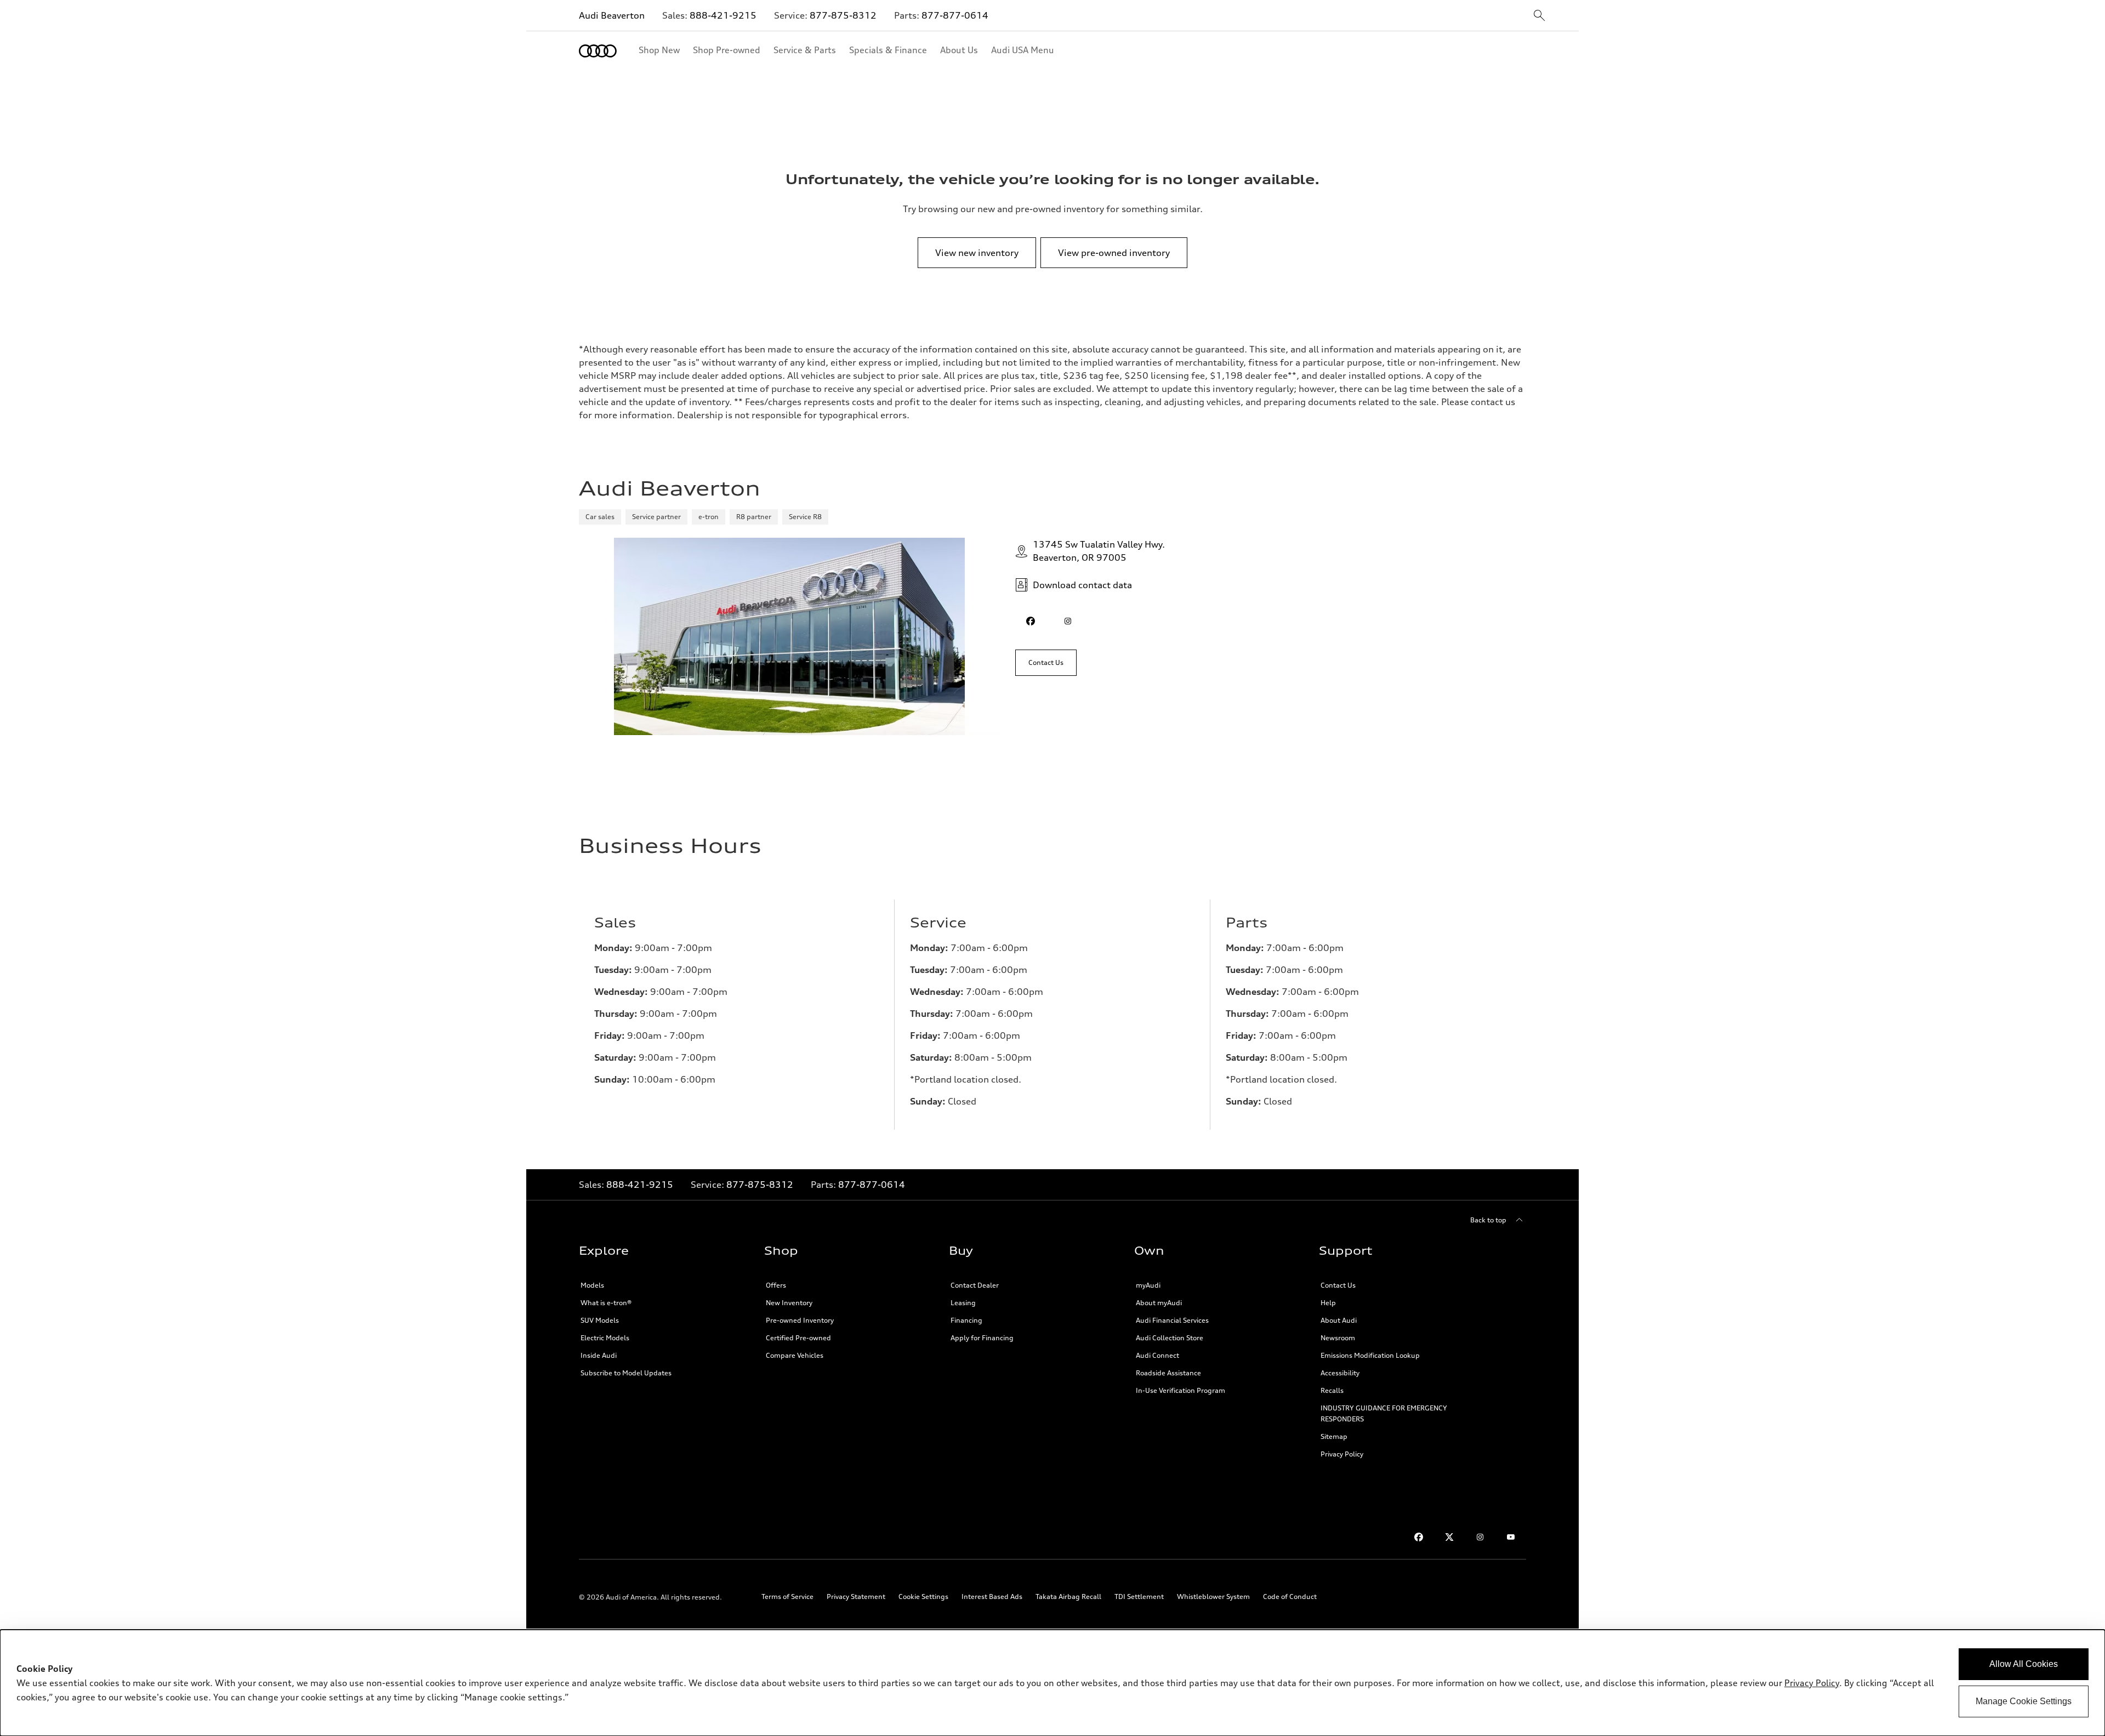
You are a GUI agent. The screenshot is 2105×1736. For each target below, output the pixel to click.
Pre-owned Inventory (800, 1320)
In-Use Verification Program (1180, 1390)
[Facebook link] (1419, 1537)
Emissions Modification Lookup (1370, 1355)
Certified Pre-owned (798, 1338)
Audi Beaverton (612, 15)
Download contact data (1082, 585)
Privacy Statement (856, 1596)
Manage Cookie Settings (2024, 1701)
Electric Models (605, 1338)
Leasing (963, 1303)
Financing (966, 1320)
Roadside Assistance (1168, 1373)
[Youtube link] (1511, 1537)
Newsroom (1338, 1338)
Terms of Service (787, 1596)
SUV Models (600, 1320)
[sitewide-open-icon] (1539, 16)
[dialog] (1052, 1683)
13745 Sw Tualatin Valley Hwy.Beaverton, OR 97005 (1099, 551)
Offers (776, 1285)
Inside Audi (599, 1355)
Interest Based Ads (992, 1596)
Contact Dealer (975, 1285)
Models (592, 1285)
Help (1328, 1303)
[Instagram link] (1480, 1537)
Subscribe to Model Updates (626, 1373)
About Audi (1339, 1320)
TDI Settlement (1139, 1596)
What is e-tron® (606, 1303)
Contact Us (1338, 1285)
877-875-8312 (843, 15)
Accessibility (1340, 1373)
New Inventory (789, 1303)
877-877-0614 (955, 15)
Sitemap (1334, 1436)
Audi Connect (1157, 1355)
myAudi (1148, 1285)
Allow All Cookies (2024, 1664)
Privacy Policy (1342, 1454)
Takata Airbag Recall (1068, 1596)
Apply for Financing (982, 1338)
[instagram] (1068, 621)
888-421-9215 (723, 15)
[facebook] (1031, 621)
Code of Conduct (1290, 1596)
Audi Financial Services (1172, 1320)
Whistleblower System (1213, 1596)
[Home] (598, 51)
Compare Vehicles (795, 1355)
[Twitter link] (1449, 1537)
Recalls (1332, 1390)
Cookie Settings (923, 1596)
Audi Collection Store (1170, 1338)
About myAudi (1159, 1303)
